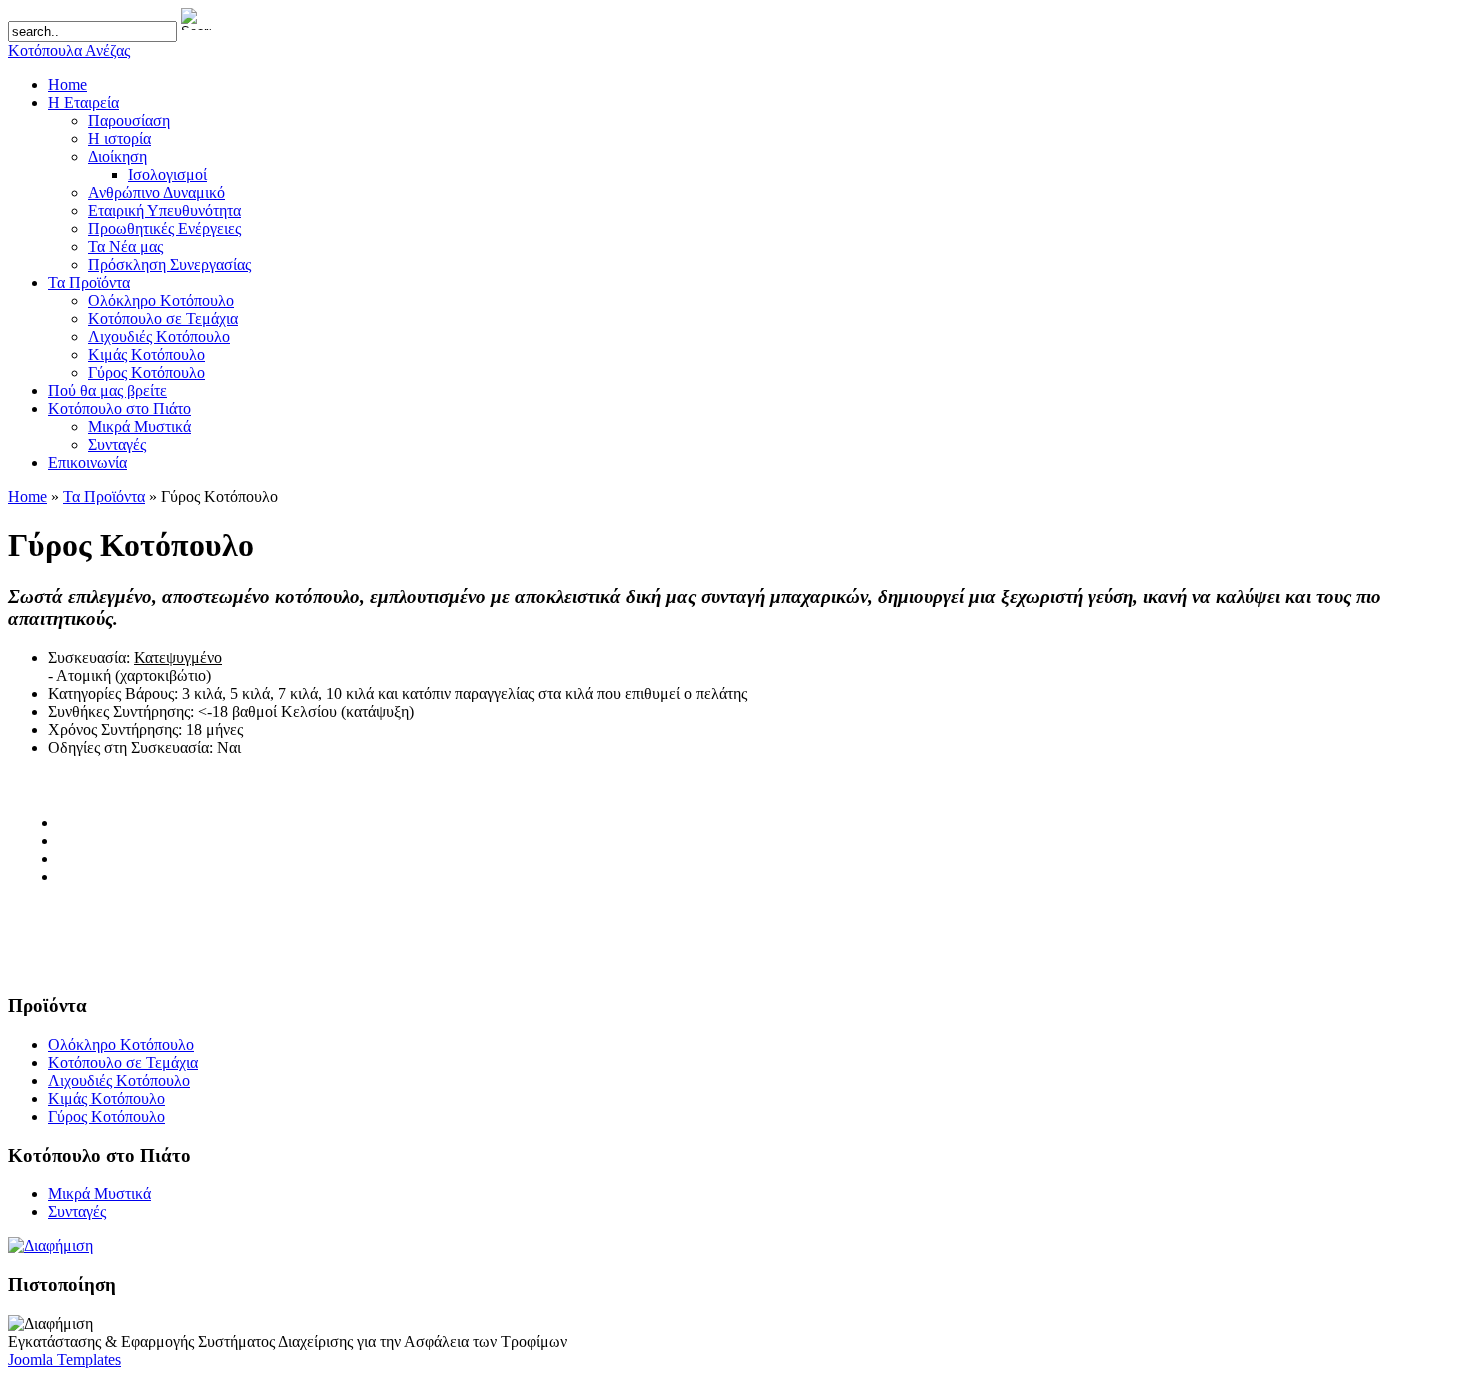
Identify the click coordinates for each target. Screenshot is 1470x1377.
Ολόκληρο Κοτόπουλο (121, 1044)
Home (27, 496)
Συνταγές (77, 1211)
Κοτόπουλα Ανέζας (69, 50)
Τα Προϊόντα (104, 496)
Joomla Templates (64, 1359)
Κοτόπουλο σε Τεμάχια (123, 1062)
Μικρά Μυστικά (99, 1193)
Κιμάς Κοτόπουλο (106, 1098)
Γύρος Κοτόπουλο (106, 1116)
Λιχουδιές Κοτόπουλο (119, 1080)
